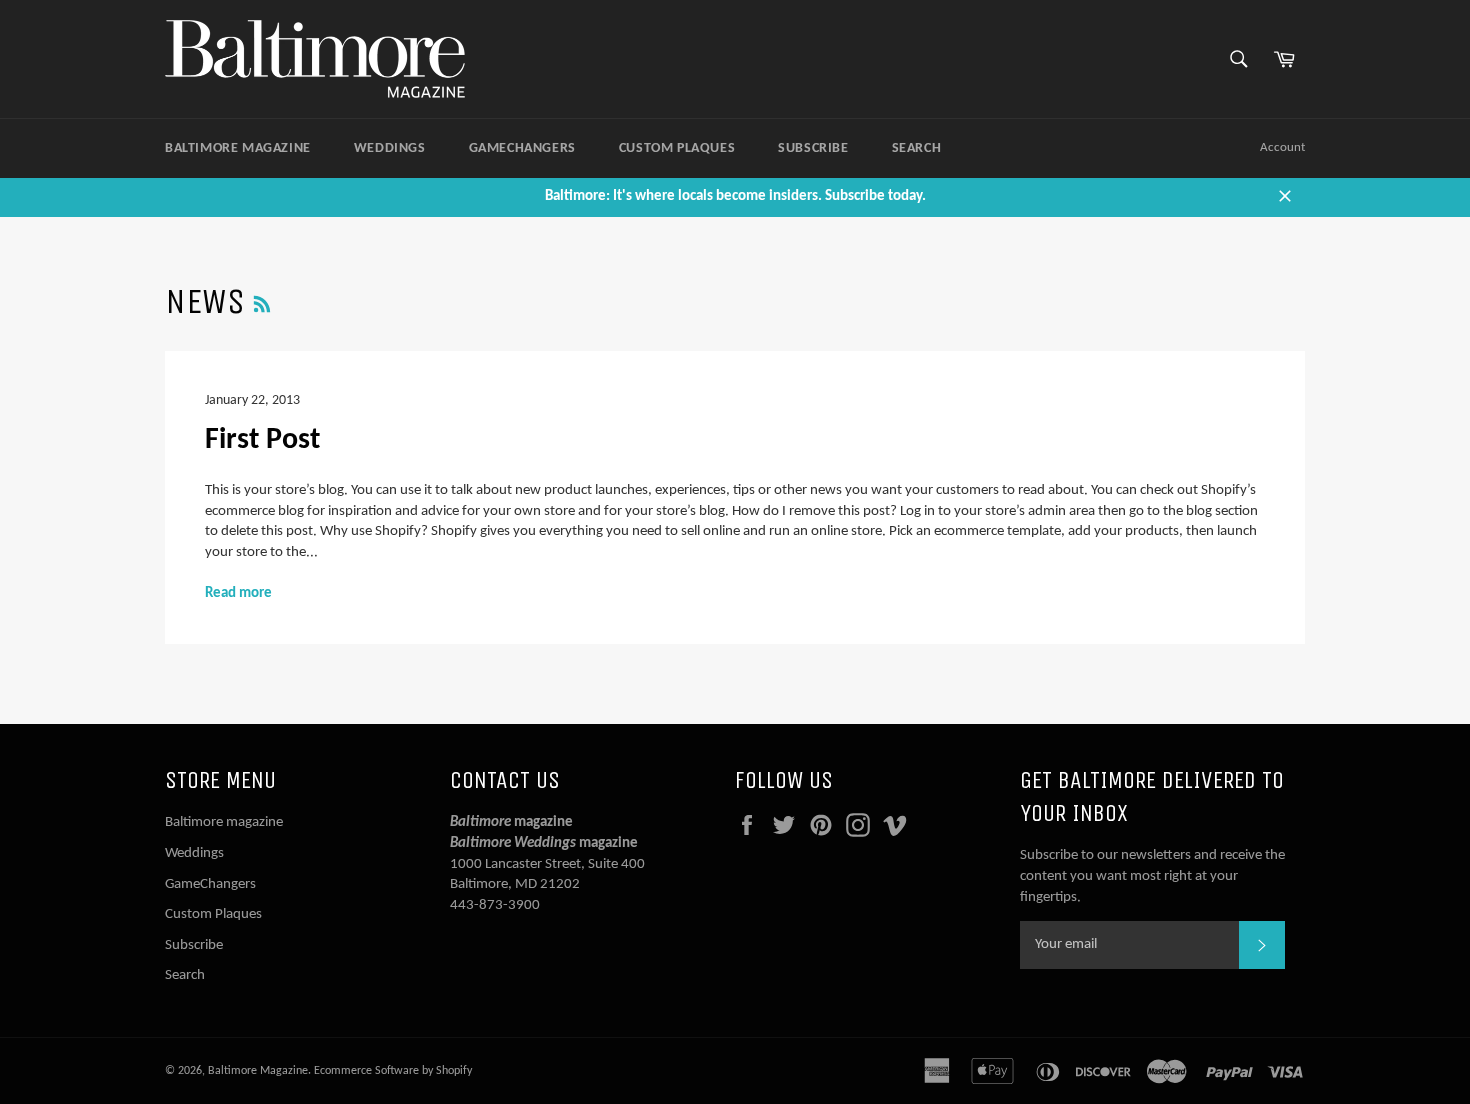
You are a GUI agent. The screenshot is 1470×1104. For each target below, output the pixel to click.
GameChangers (522, 148)
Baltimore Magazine (258, 1071)
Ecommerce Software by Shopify (393, 1071)
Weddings (390, 148)
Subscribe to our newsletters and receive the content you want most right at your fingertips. (1152, 876)
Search (917, 148)
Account (1282, 147)
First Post (262, 440)
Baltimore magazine (238, 148)
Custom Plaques (677, 148)
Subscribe (813, 148)
